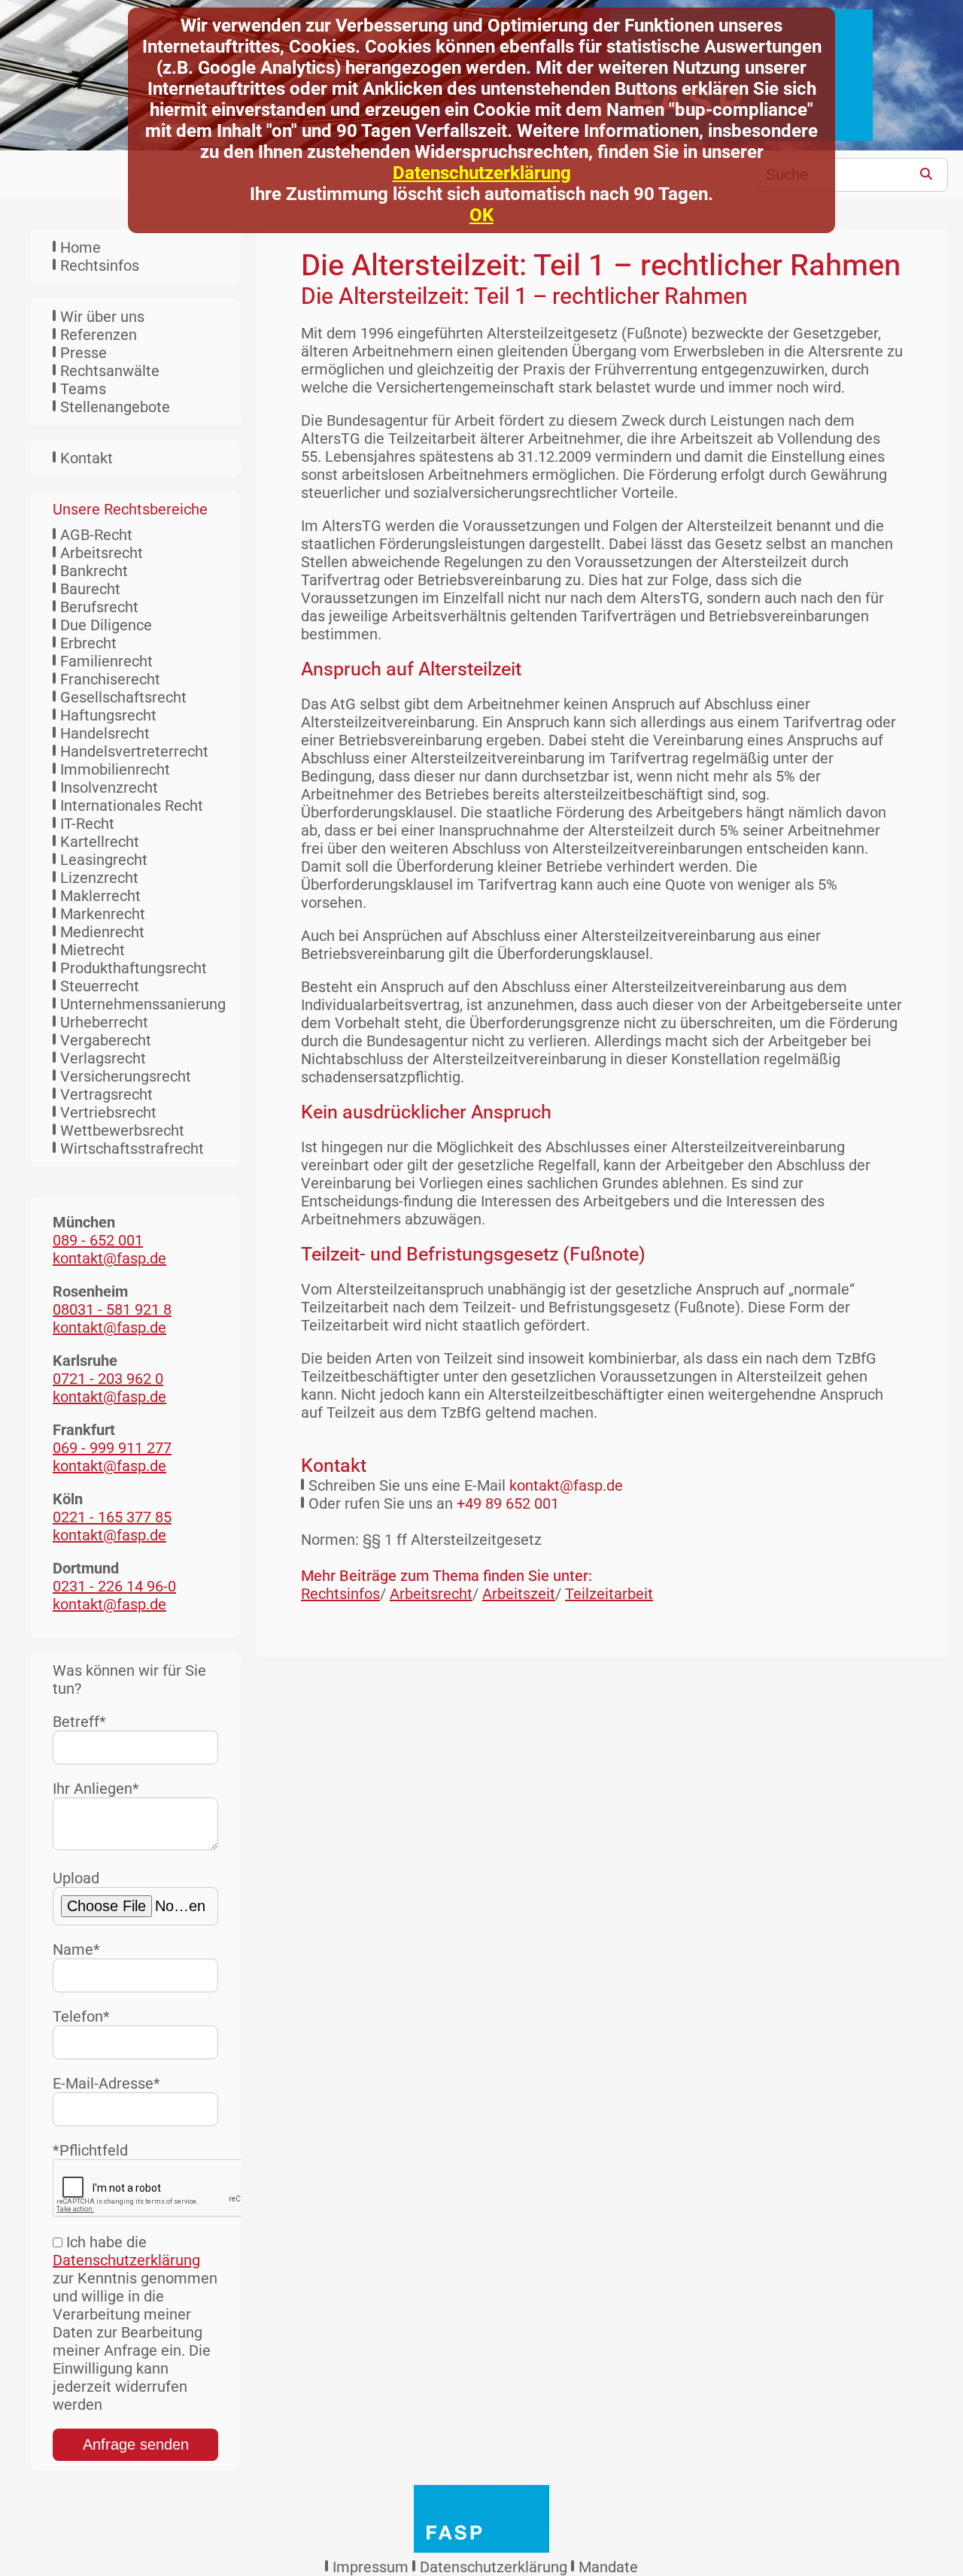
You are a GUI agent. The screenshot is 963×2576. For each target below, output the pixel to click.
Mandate (608, 2567)
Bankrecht (94, 571)
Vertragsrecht (106, 1094)
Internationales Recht (132, 806)
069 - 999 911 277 (112, 1448)
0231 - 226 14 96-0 (114, 1586)
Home (81, 247)
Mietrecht (93, 950)
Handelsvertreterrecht (134, 751)
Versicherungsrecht (126, 1076)
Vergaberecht (106, 1040)
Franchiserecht (110, 679)
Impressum (371, 2567)
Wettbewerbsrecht (122, 1130)
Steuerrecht (100, 986)
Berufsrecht (99, 607)
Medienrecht (102, 932)
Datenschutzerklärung (482, 173)
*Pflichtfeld (90, 2150)
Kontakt (87, 458)
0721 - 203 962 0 (108, 1379)
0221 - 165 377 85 (112, 1517)
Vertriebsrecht (108, 1112)
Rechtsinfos (100, 265)
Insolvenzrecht (109, 787)
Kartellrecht (100, 842)
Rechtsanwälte (110, 371)
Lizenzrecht (99, 878)
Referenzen (99, 335)
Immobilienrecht (115, 769)
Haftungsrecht (108, 715)
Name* (76, 1949)
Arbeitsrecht (102, 553)
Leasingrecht (104, 860)
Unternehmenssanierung (143, 1004)
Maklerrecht (100, 896)
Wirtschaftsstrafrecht (132, 1148)
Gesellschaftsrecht (123, 697)
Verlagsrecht (103, 1058)
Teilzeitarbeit (609, 1594)
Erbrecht (88, 643)
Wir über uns (102, 317)
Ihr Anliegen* (96, 1789)
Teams (83, 389)
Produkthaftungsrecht (134, 968)
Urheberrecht (104, 1022)
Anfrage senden (136, 2444)
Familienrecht (106, 661)
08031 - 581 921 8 (112, 1309)
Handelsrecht (105, 733)
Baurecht (90, 589)
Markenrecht (103, 914)
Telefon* (81, 2016)
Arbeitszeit (519, 1594)
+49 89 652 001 (508, 1503)
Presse (84, 353)
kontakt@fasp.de (566, 1485)
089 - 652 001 (98, 1240)
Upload (76, 1878)
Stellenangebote (115, 407)
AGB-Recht (96, 535)
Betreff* (79, 1722)
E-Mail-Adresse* (106, 2083)
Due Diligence (106, 625)
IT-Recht (87, 824)
